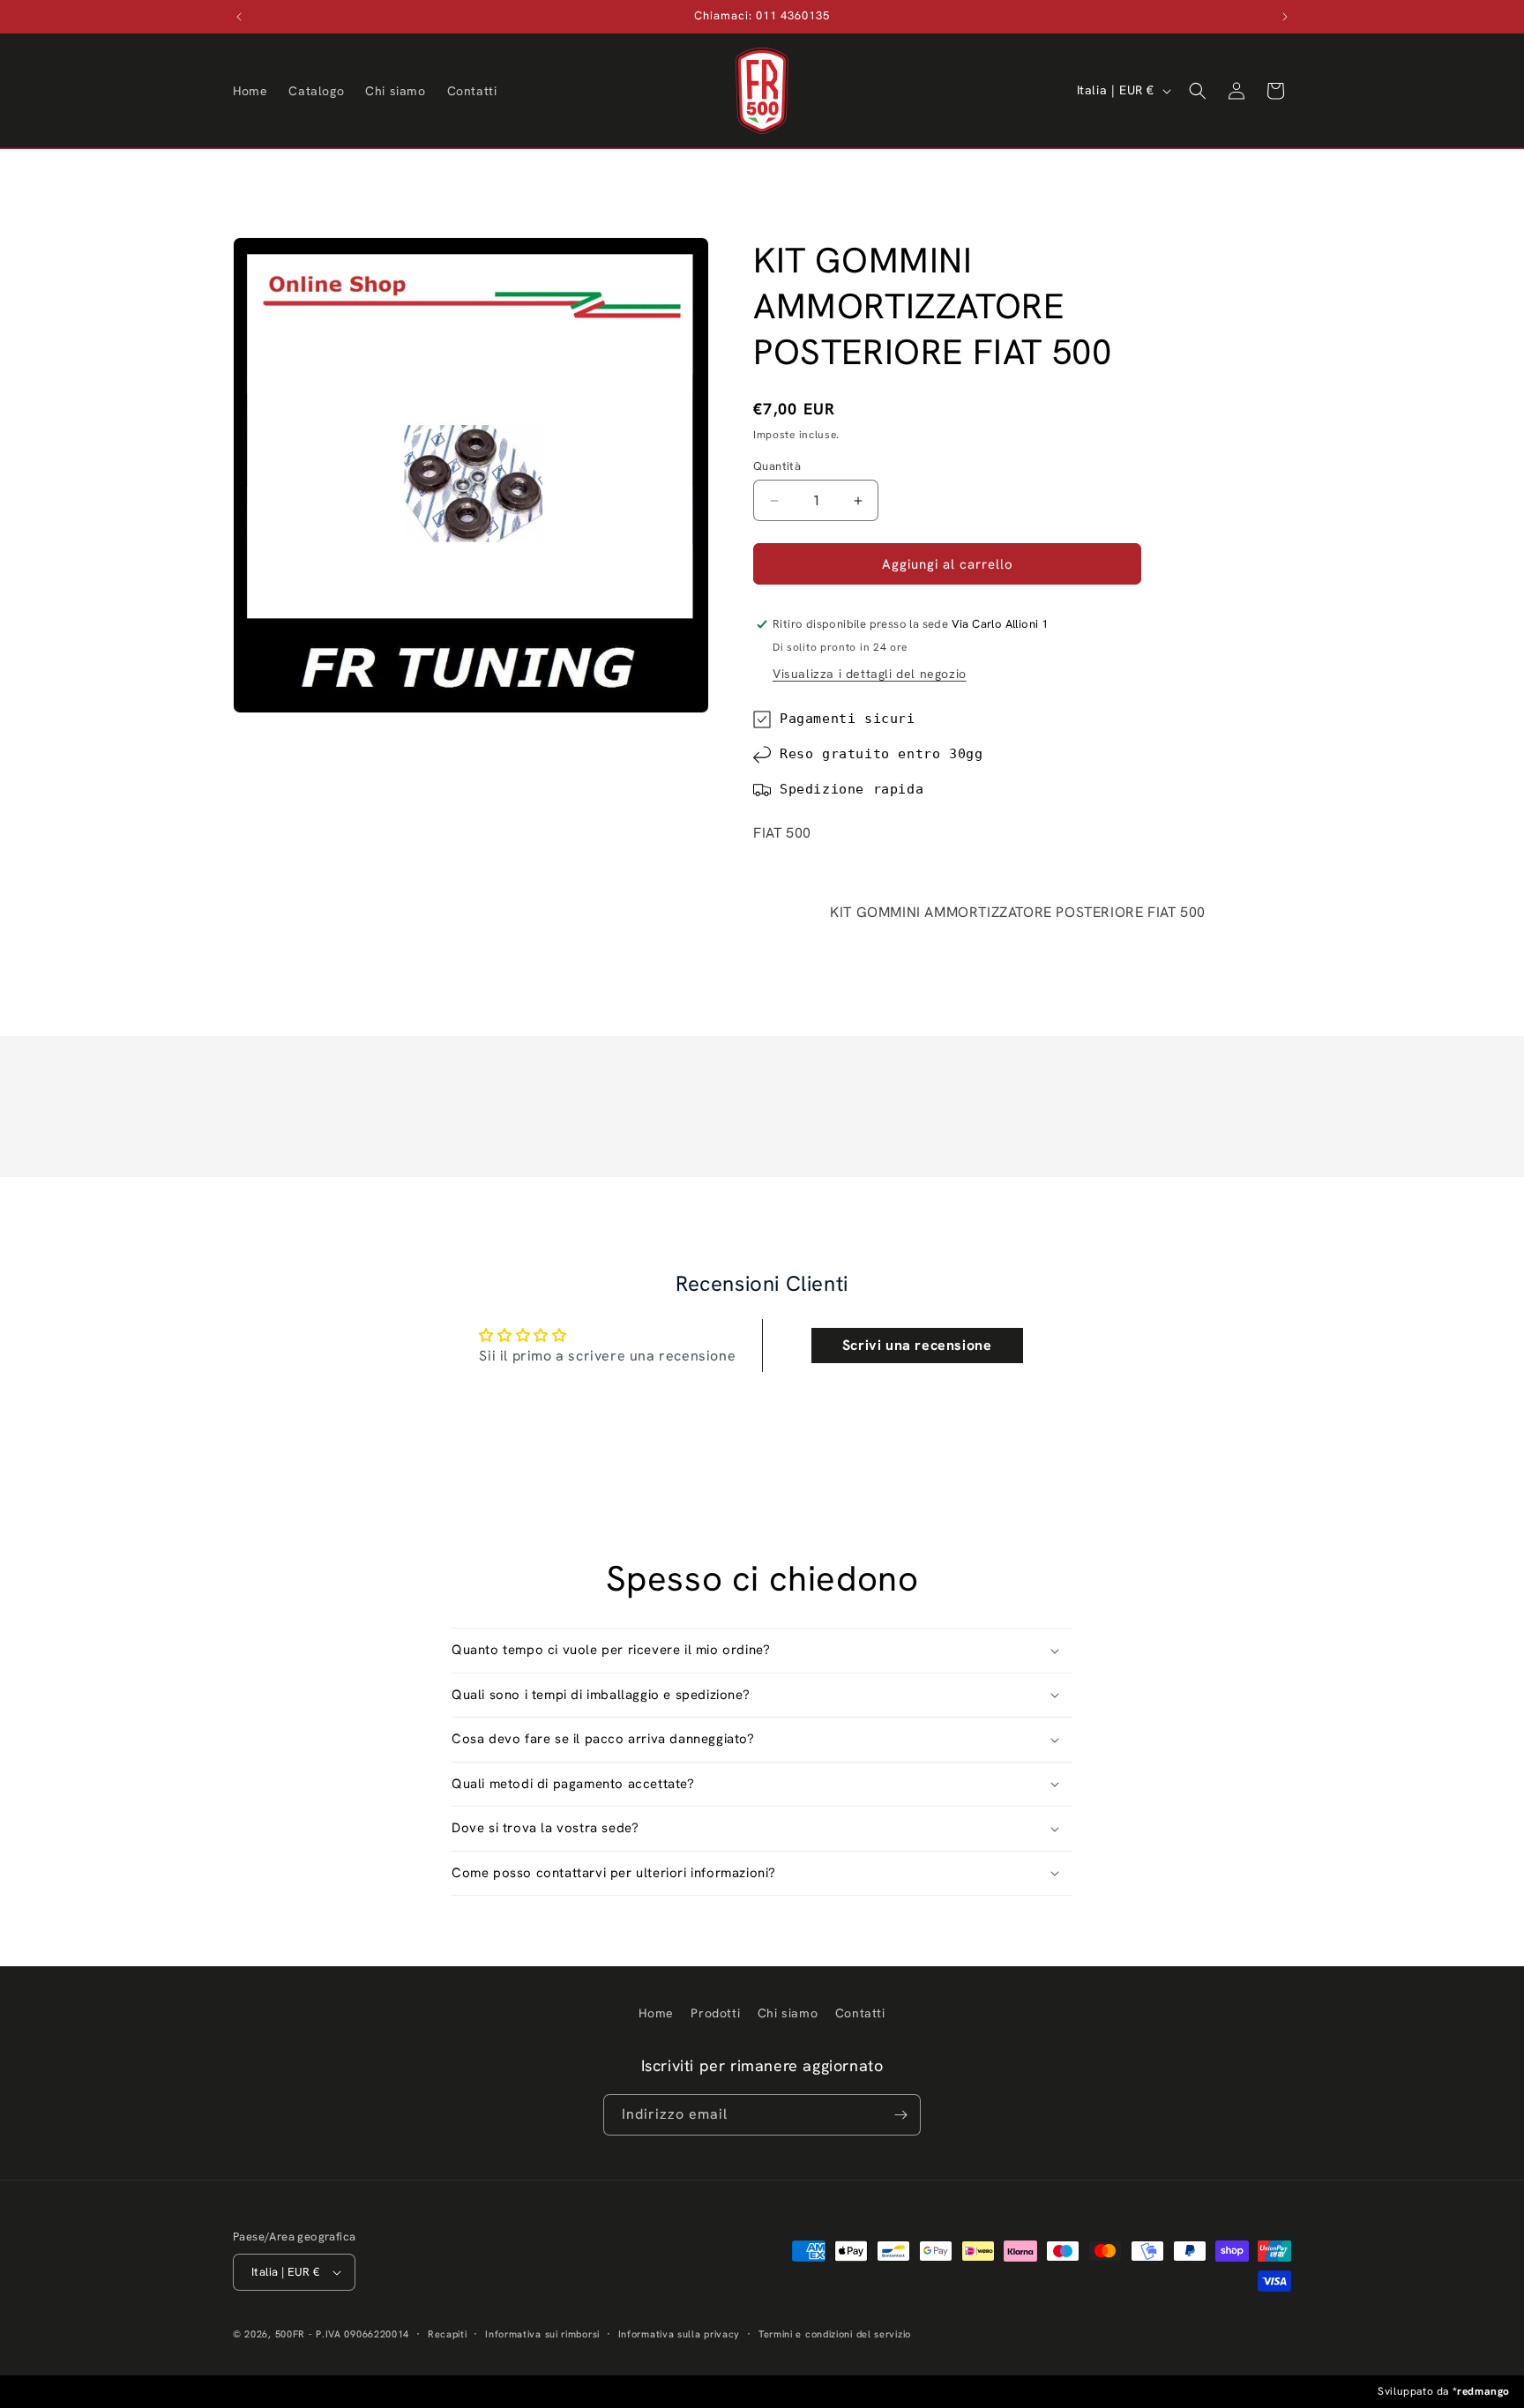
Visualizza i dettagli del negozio (870, 674)
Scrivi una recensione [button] (917, 1345)
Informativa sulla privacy (680, 2334)
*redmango (1481, 2391)
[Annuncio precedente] (239, 17)
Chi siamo (788, 2013)
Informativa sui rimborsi (542, 2334)
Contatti (860, 2013)
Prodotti (715, 2013)
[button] (1198, 91)
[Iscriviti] (900, 2115)
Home (656, 2013)
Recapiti (448, 2334)
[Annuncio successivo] (1285, 17)
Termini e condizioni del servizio (835, 2334)
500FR (291, 2334)
